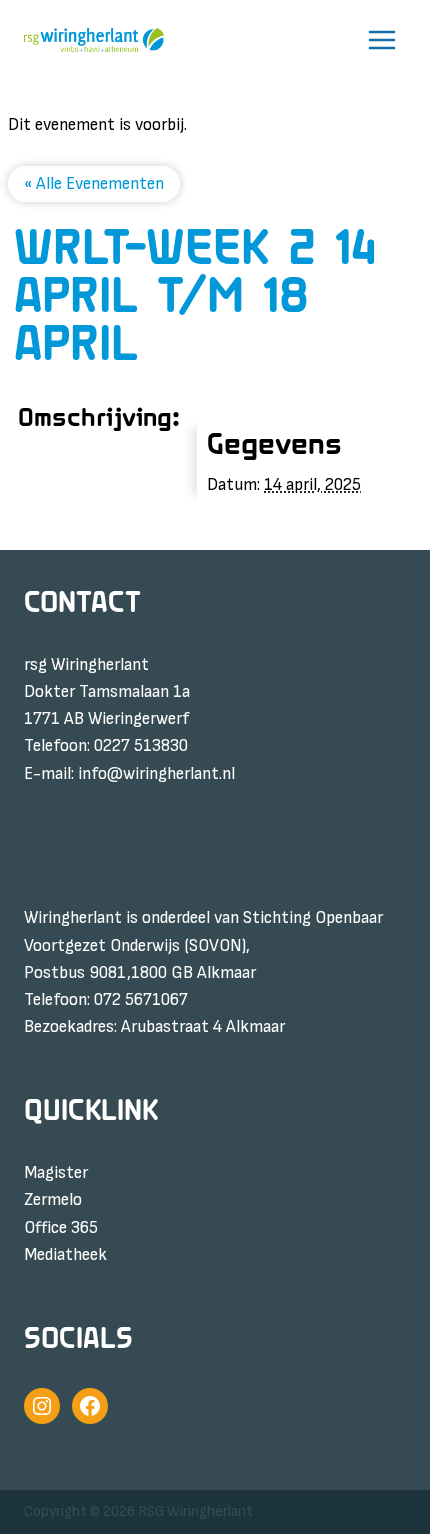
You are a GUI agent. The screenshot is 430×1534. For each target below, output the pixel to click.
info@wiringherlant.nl (156, 774)
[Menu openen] (381, 40)
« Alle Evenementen (94, 184)
